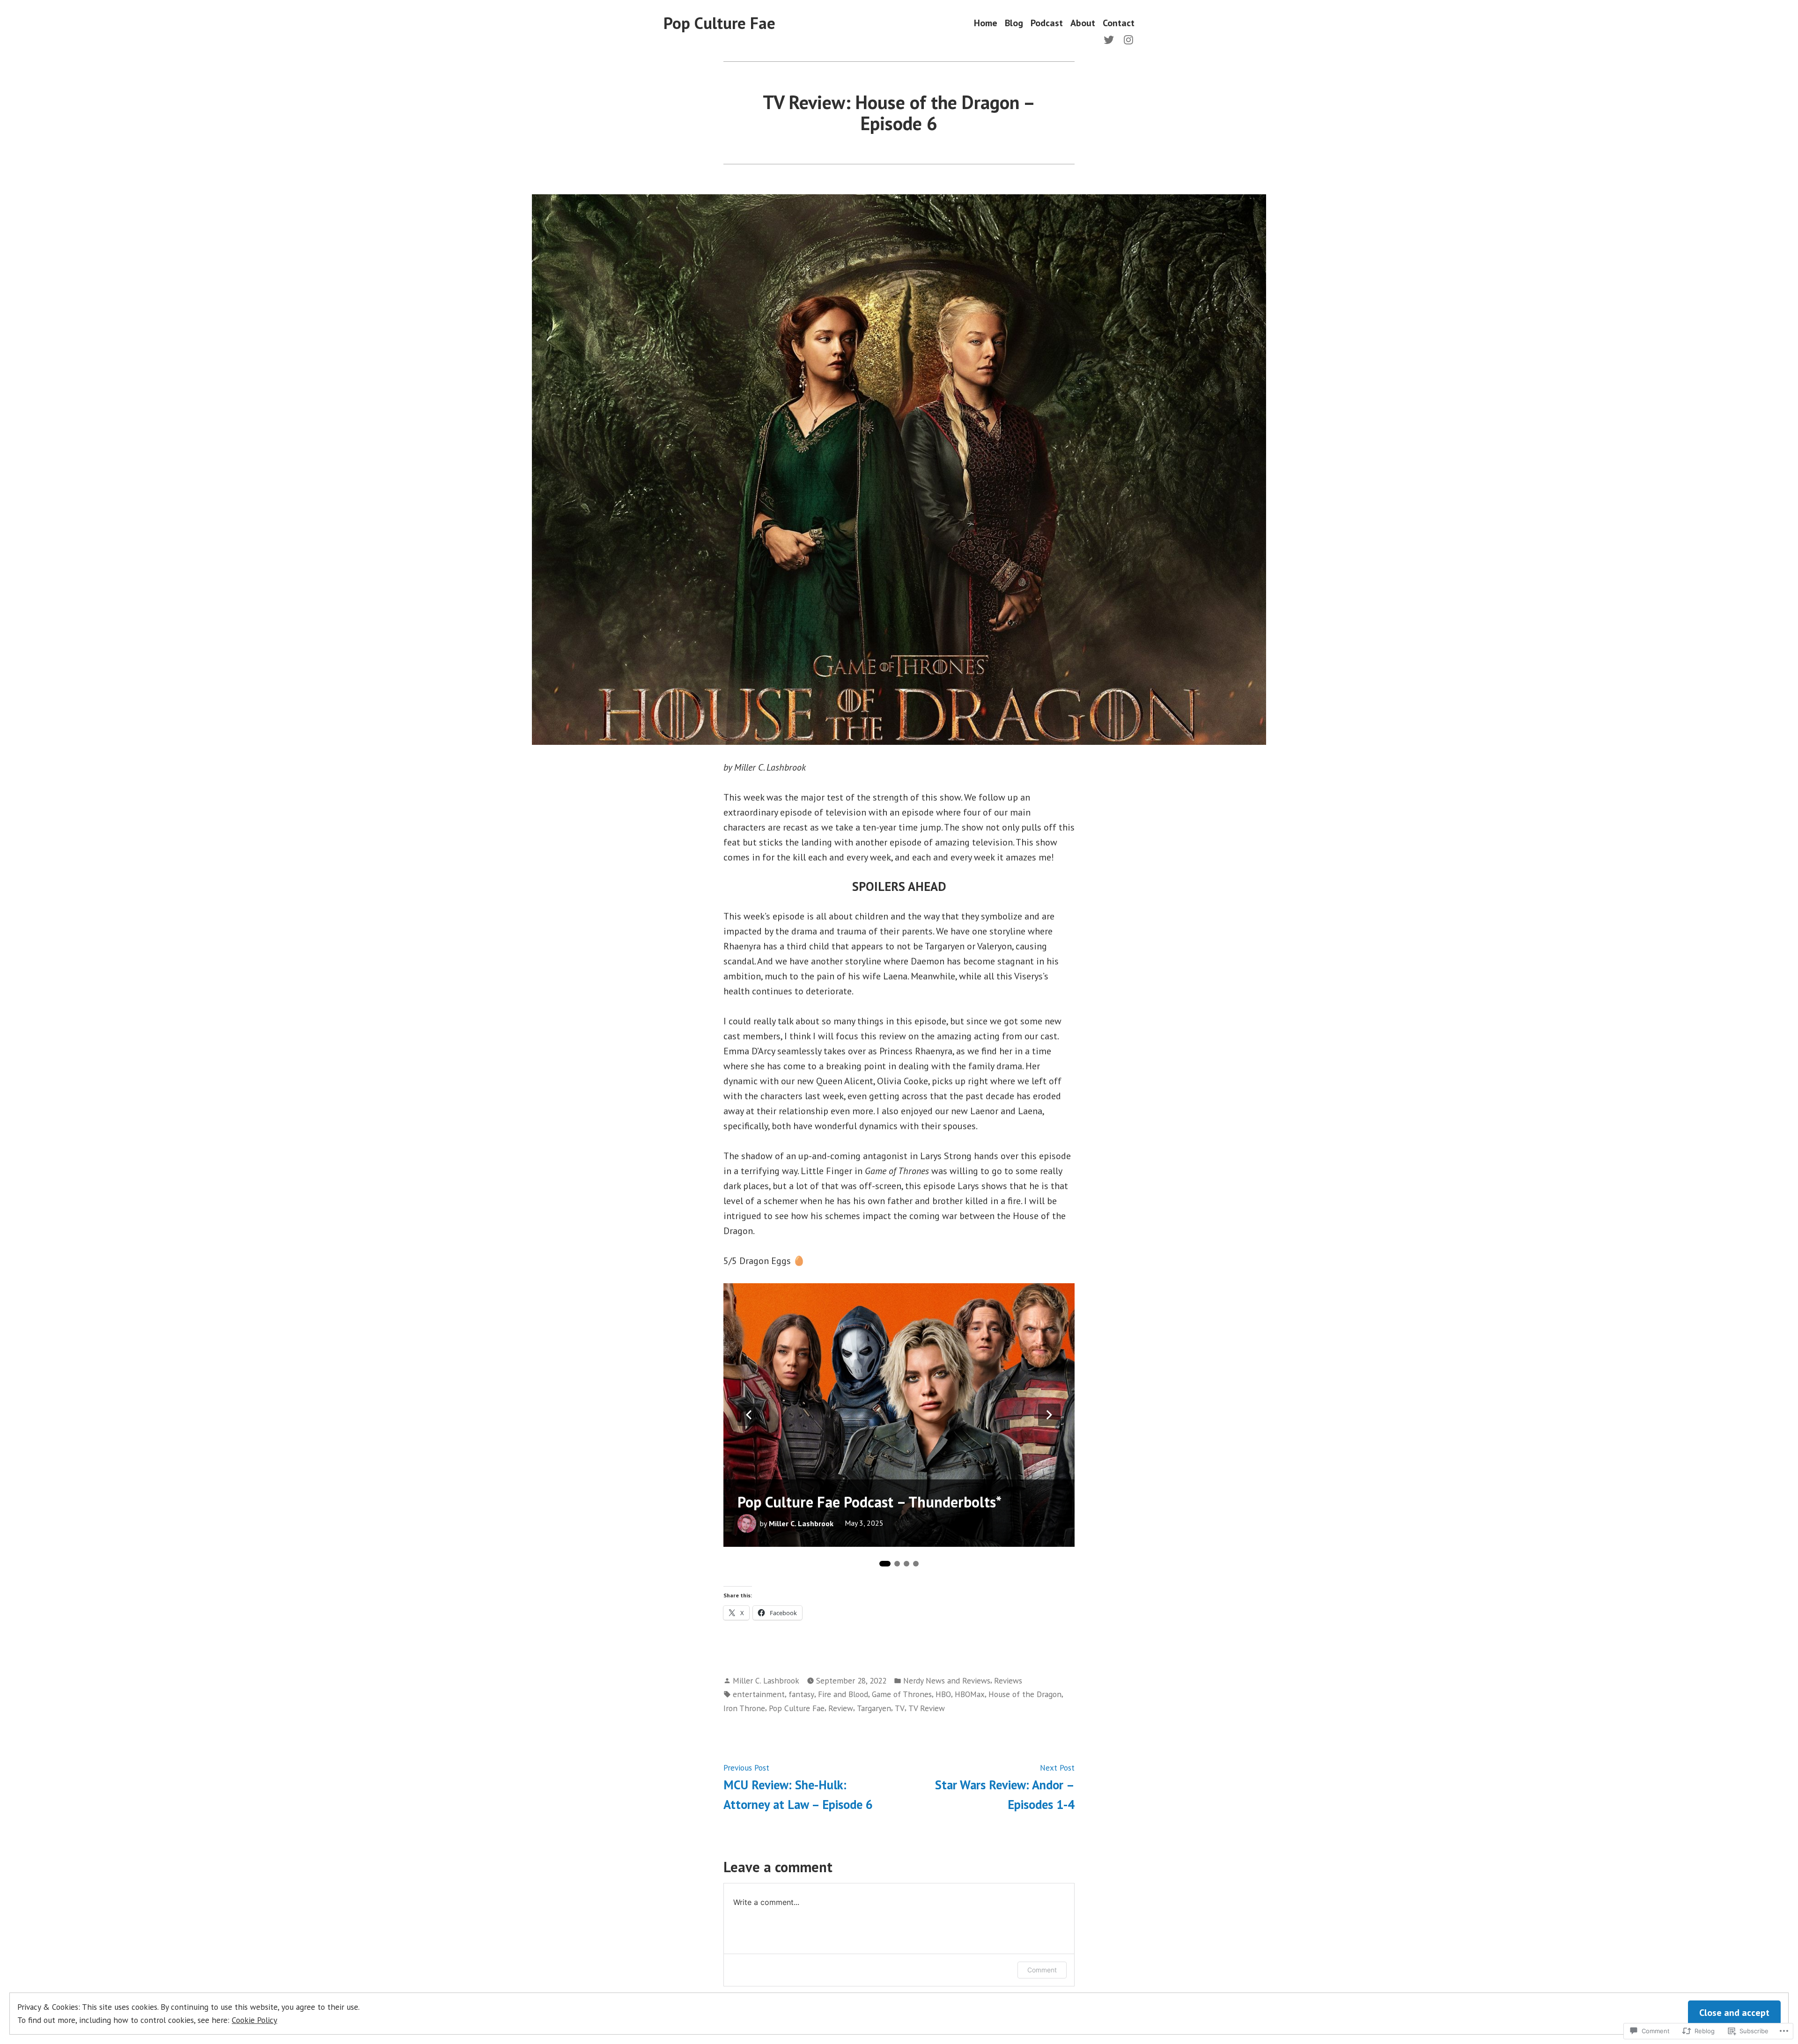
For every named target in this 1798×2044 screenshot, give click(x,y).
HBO (943, 1694)
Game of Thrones (902, 1694)
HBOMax (970, 1694)
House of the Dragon (1025, 1694)
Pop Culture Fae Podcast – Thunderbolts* (870, 1502)
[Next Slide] (1049, 1415)
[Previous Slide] (749, 1415)
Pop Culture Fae (719, 23)
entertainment (759, 1694)
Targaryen (874, 1708)
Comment (1042, 1970)
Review (841, 1708)
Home (986, 23)
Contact (1119, 23)
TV (900, 1708)
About (1083, 23)
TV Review (927, 1708)
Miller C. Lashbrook (801, 1523)
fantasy (801, 1694)
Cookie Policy (254, 2020)
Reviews (1008, 1680)
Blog (1014, 23)
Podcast (1047, 23)
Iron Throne (744, 1708)
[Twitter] (1111, 39)
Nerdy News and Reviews (947, 1680)
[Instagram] (1127, 39)
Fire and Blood (843, 1694)
